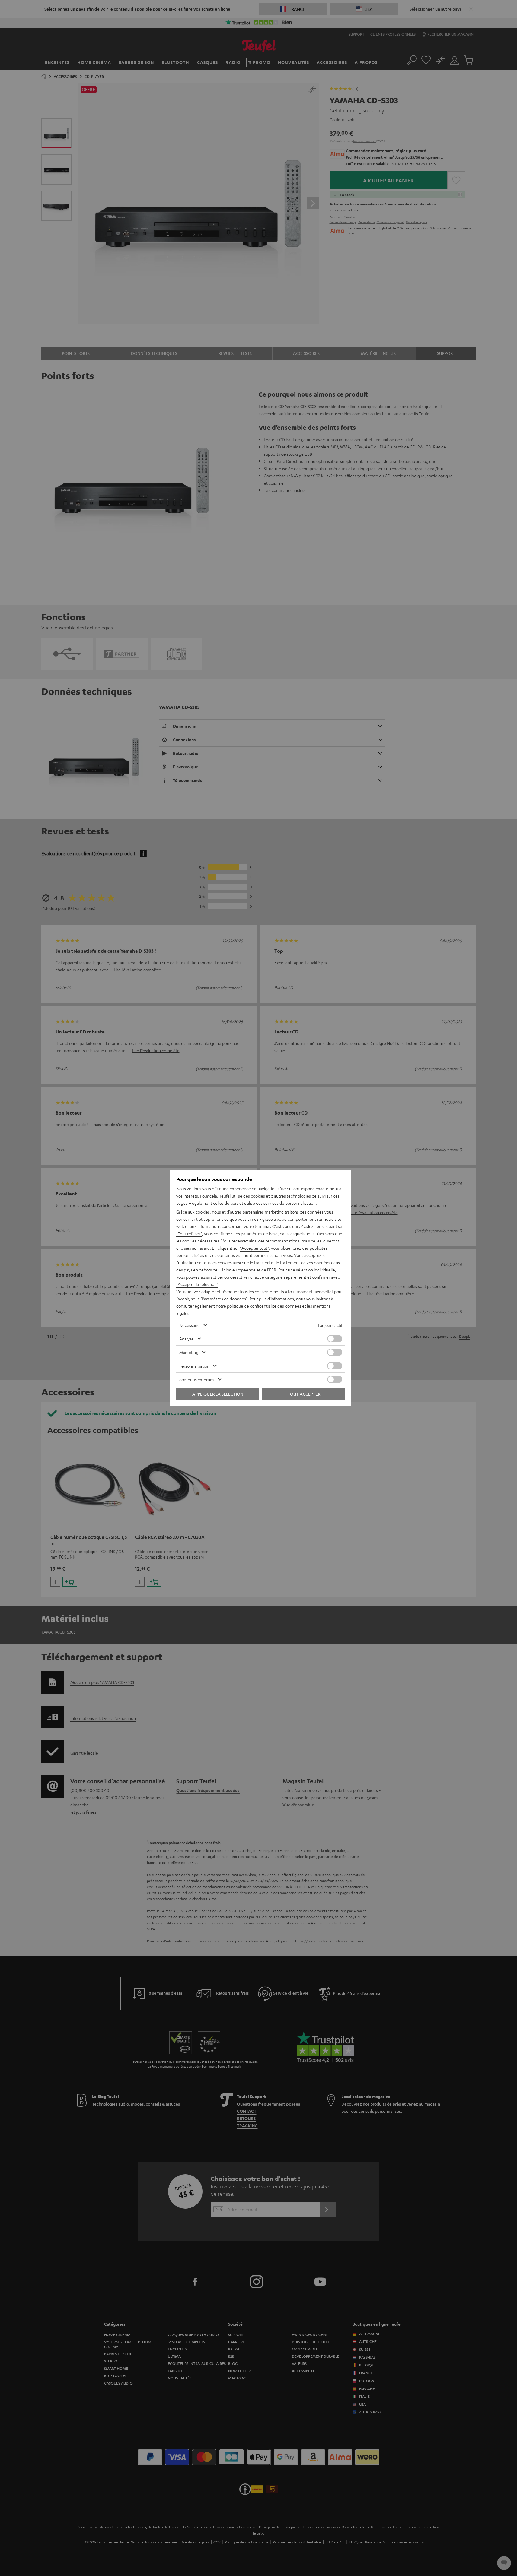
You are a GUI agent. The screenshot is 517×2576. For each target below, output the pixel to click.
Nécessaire (190, 1325)
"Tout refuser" (189, 1233)
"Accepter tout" (254, 1248)
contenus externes (197, 1379)
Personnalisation (194, 1366)
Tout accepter (304, 1394)
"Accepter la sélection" (197, 1284)
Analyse (187, 1339)
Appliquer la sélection (218, 1394)
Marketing (189, 1352)
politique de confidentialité (252, 1306)
